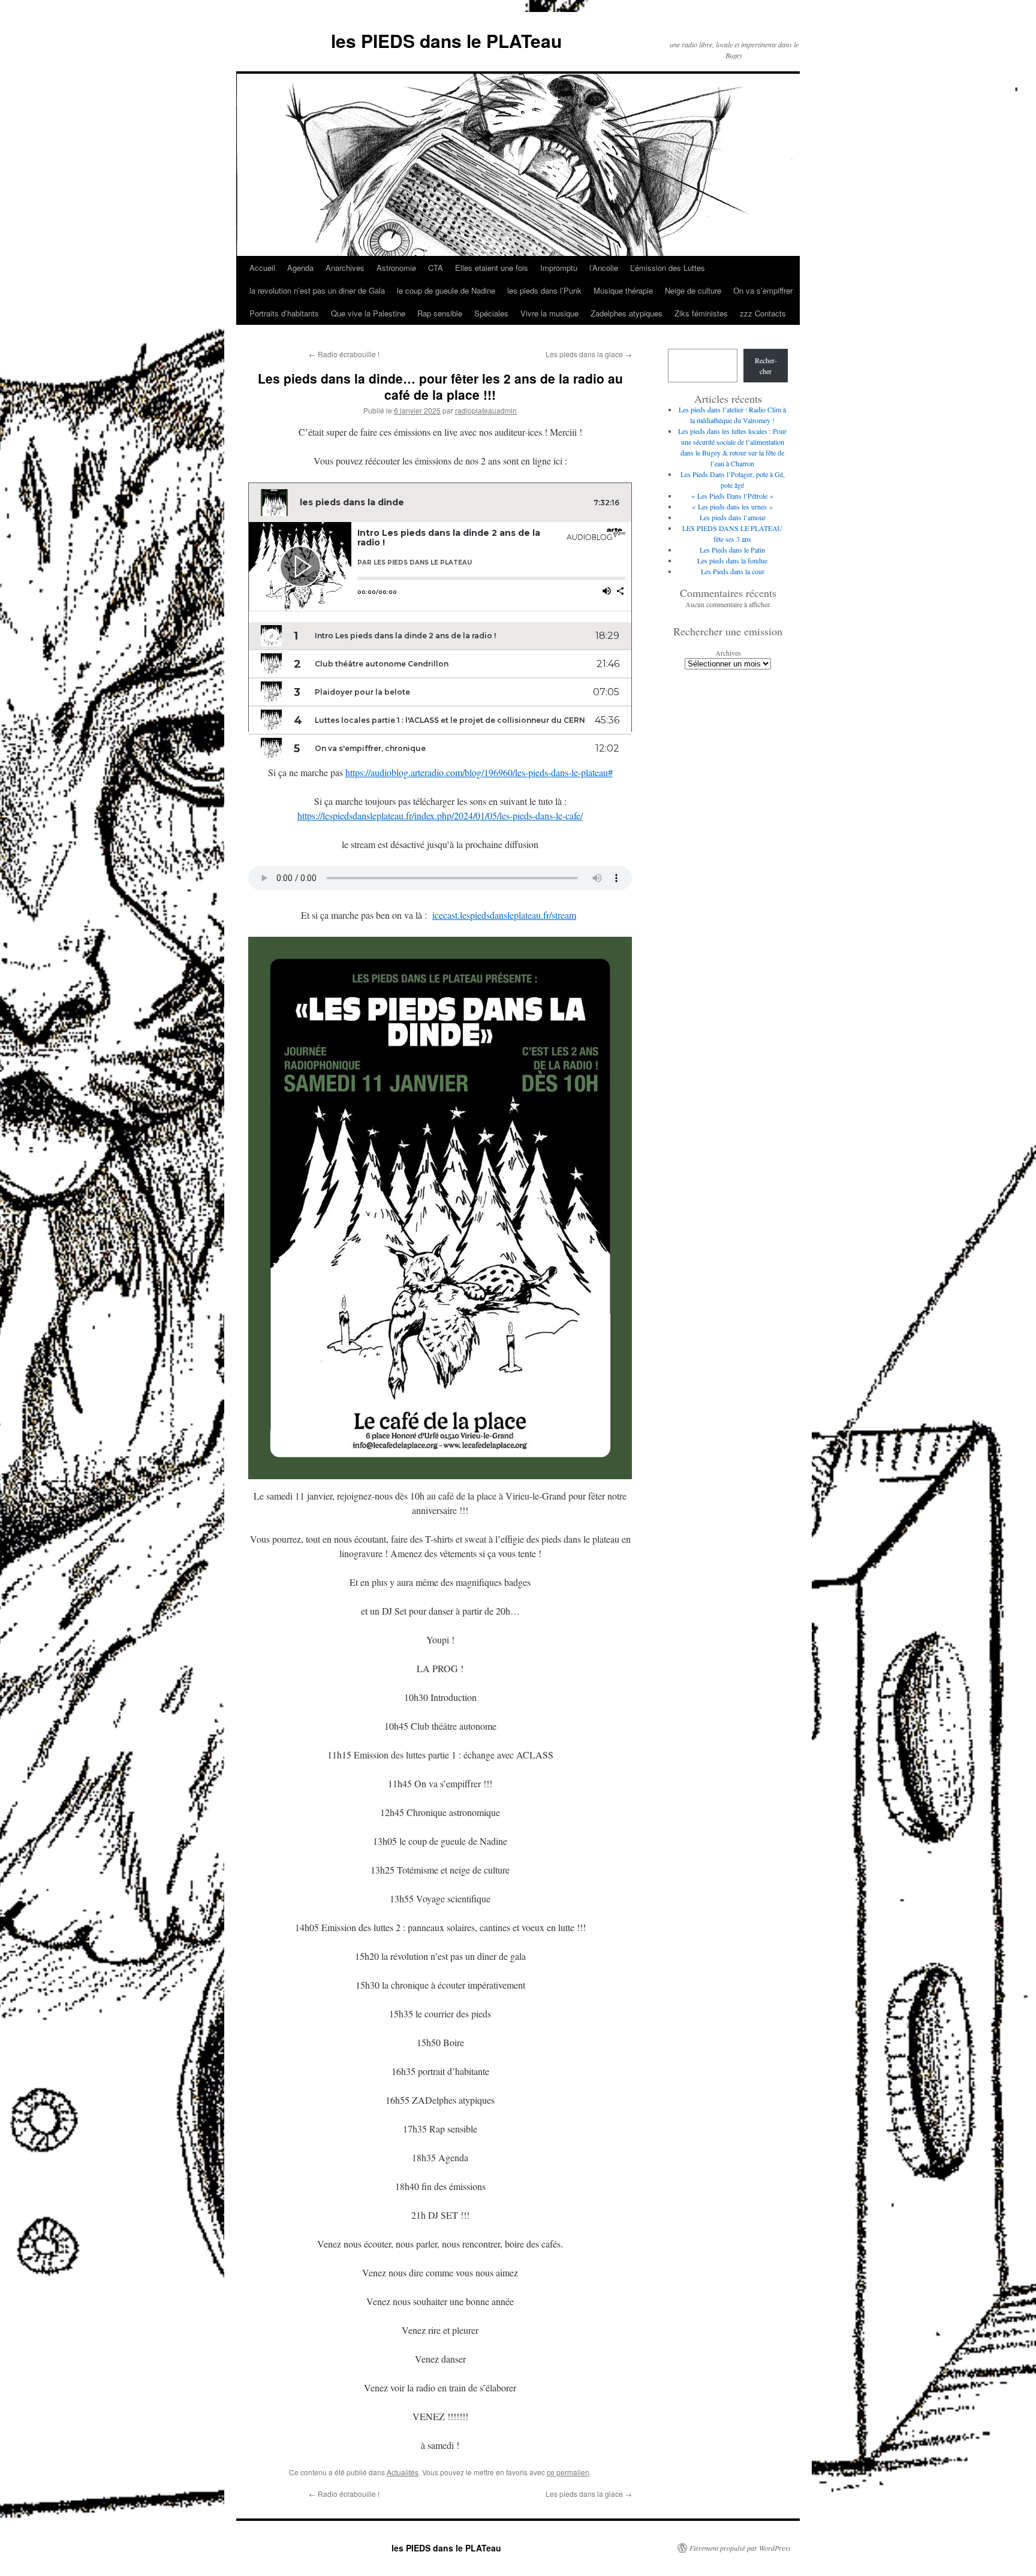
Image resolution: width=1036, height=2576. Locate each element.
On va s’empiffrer (763, 290)
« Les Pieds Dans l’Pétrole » (732, 496)
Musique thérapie (623, 290)
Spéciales (491, 313)
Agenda (300, 268)
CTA (436, 268)
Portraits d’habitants (284, 313)
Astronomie (396, 268)
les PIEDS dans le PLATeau (446, 40)
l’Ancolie (604, 268)
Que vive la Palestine (368, 313)
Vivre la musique (549, 313)
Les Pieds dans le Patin (732, 550)
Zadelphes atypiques (627, 313)
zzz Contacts (763, 313)
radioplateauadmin (486, 410)
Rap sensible (440, 313)
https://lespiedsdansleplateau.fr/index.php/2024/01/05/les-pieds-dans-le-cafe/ (440, 815)
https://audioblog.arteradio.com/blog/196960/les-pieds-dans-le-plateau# (479, 772)
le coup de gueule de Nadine (446, 290)
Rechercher (766, 366)
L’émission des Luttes (668, 268)
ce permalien (568, 2472)
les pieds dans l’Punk (544, 290)
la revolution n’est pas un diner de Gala (317, 290)
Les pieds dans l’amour (733, 517)
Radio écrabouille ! (344, 354)
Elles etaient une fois (492, 268)
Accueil (262, 268)
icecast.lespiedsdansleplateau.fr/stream (504, 915)
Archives (728, 653)
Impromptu (559, 268)
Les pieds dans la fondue (732, 560)
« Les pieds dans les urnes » (732, 506)
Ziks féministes (701, 313)
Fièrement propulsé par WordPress (740, 2548)
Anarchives (345, 268)
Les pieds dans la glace (589, 354)
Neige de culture (693, 290)
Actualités (403, 2472)
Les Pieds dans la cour (733, 571)
